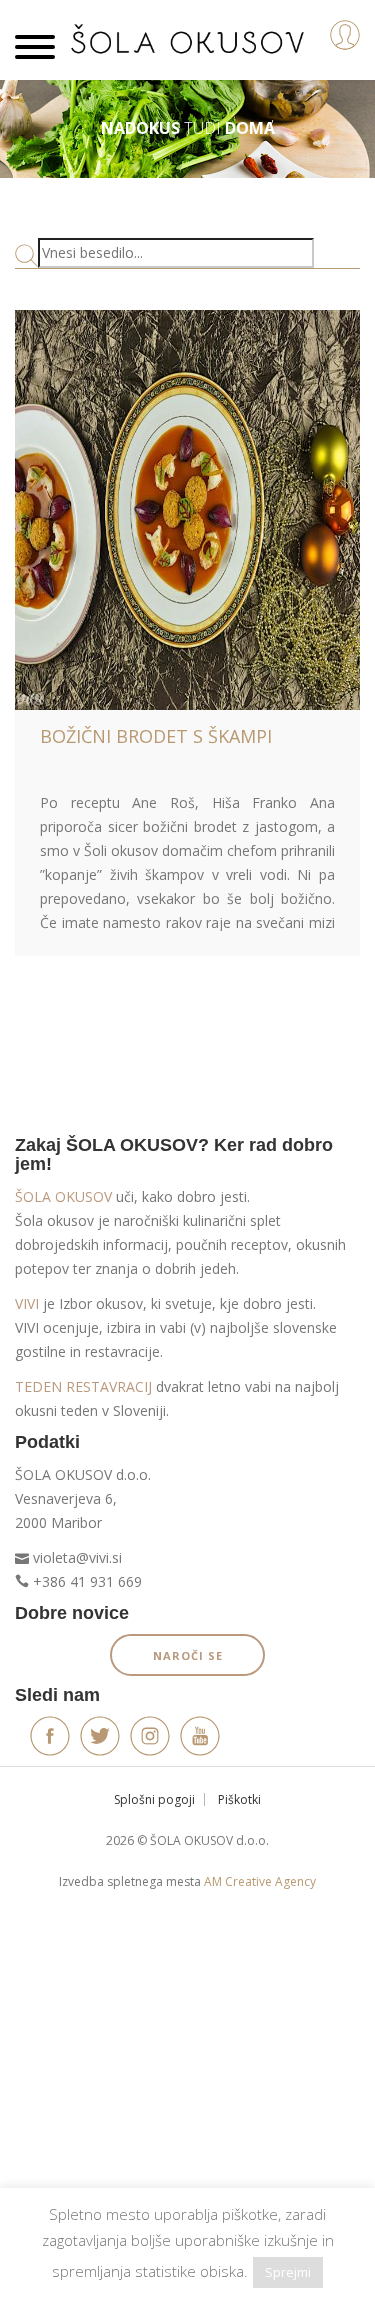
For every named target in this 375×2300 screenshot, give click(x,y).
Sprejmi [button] (288, 2272)
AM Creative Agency (260, 1881)
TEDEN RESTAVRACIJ (83, 1386)
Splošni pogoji (154, 1799)
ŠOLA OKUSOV (63, 1196)
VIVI (27, 1303)
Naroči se (188, 1655)
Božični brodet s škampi (156, 736)
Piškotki (239, 1799)
